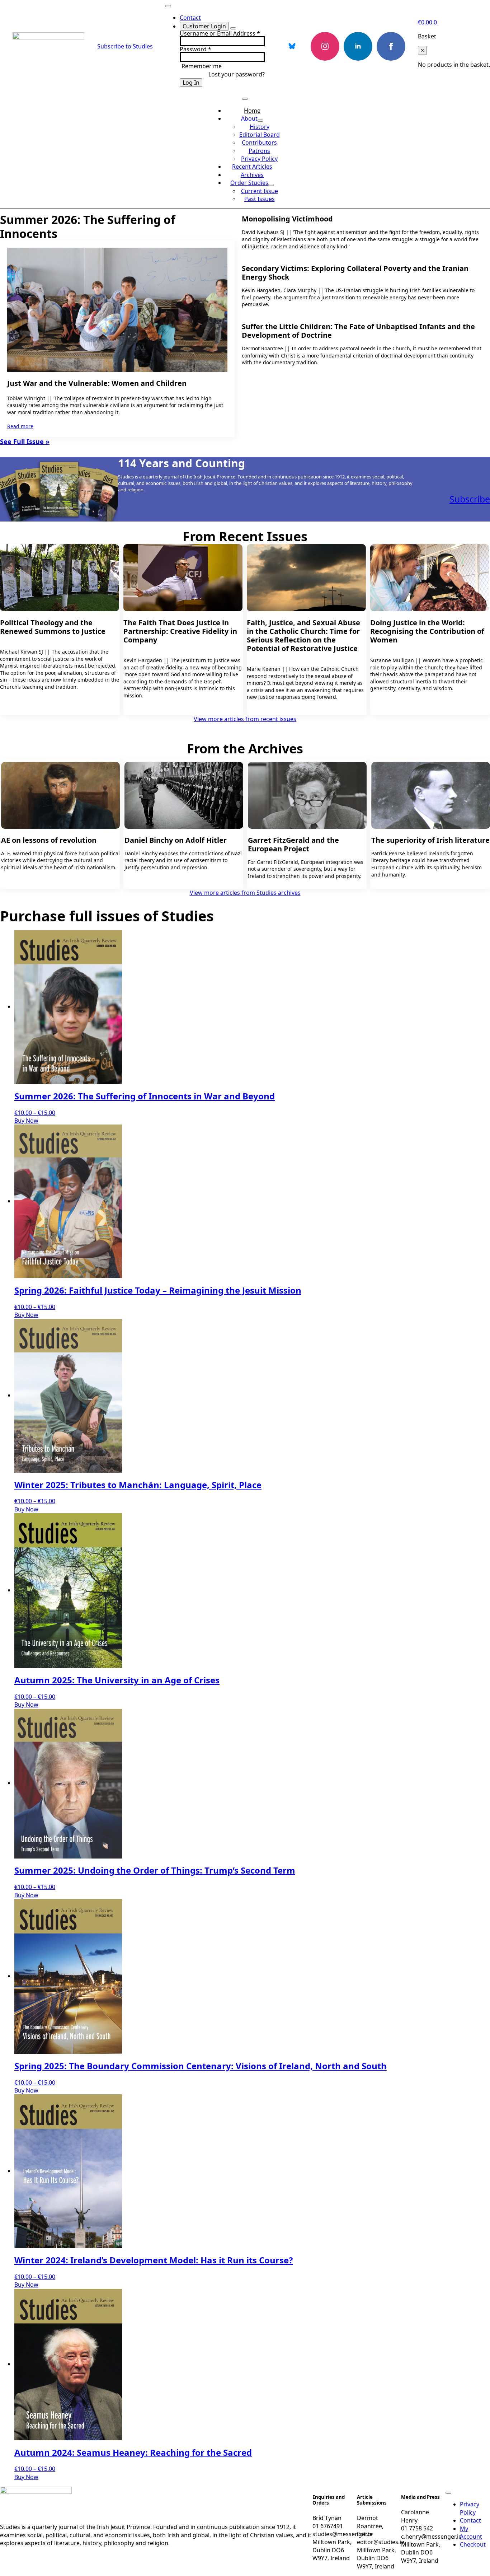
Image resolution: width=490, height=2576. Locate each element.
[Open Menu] (168, 6)
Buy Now (26, 1121)
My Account (471, 2533)
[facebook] (391, 46)
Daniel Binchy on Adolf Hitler (176, 840)
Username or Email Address (220, 33)
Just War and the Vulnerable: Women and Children (97, 383)
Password (195, 49)
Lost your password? (237, 74)
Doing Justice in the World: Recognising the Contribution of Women (427, 631)
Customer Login (204, 26)
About (249, 118)
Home (252, 111)
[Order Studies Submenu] (271, 185)
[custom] (292, 46)
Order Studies (249, 183)
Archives (252, 175)
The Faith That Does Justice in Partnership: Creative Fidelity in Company (180, 631)
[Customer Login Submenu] (233, 28)
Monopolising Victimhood (287, 219)
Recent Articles (252, 167)
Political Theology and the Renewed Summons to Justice (53, 627)
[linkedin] (358, 46)
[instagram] (325, 46)
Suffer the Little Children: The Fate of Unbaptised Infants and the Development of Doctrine (358, 331)
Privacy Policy (470, 2508)
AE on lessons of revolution (49, 840)
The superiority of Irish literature (430, 840)
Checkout (473, 2544)
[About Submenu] (260, 121)
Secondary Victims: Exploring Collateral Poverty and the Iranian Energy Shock (355, 273)
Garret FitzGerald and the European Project (293, 845)
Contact (190, 18)
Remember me (202, 66)
